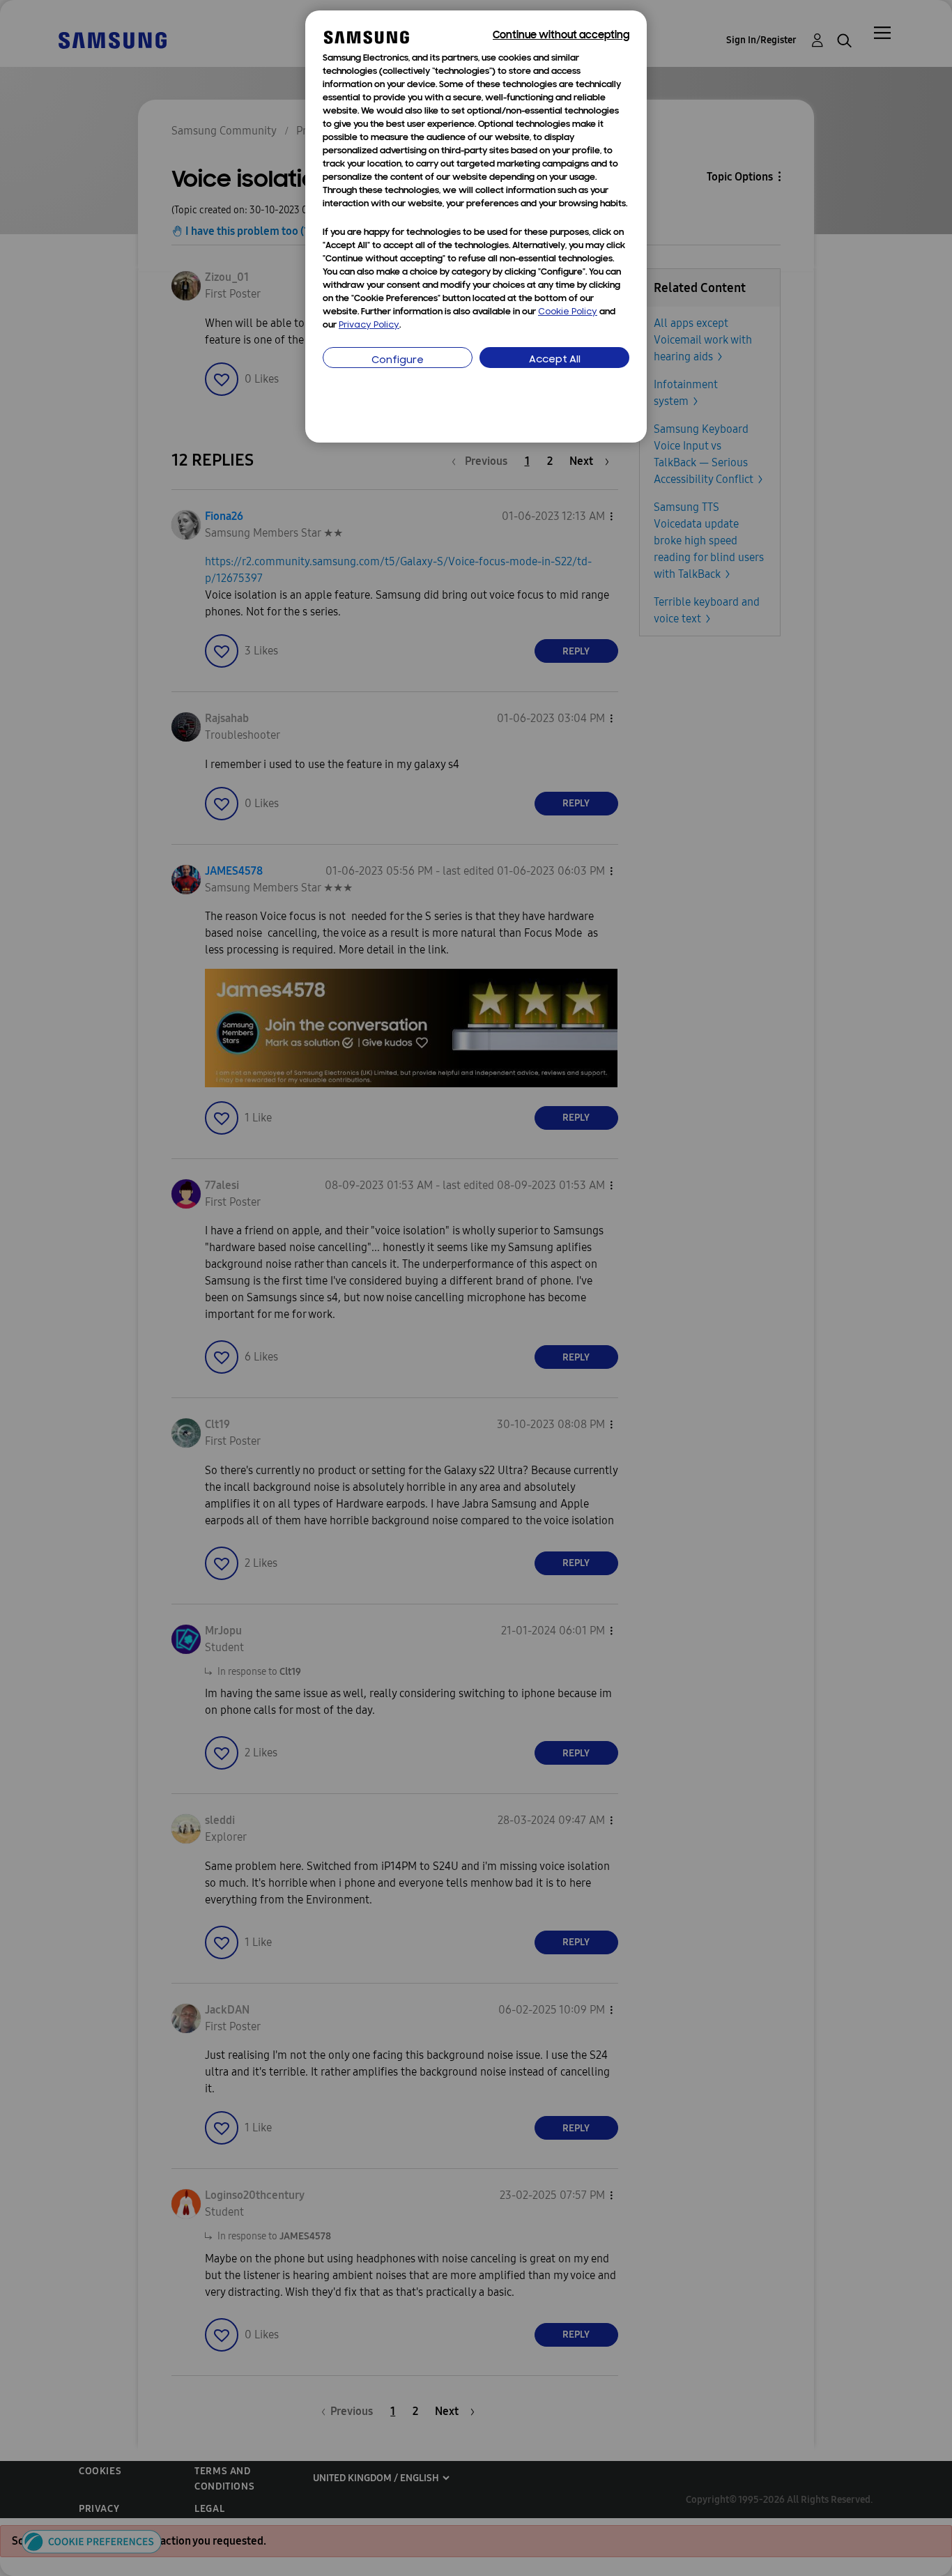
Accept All (555, 360)
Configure (398, 361)
